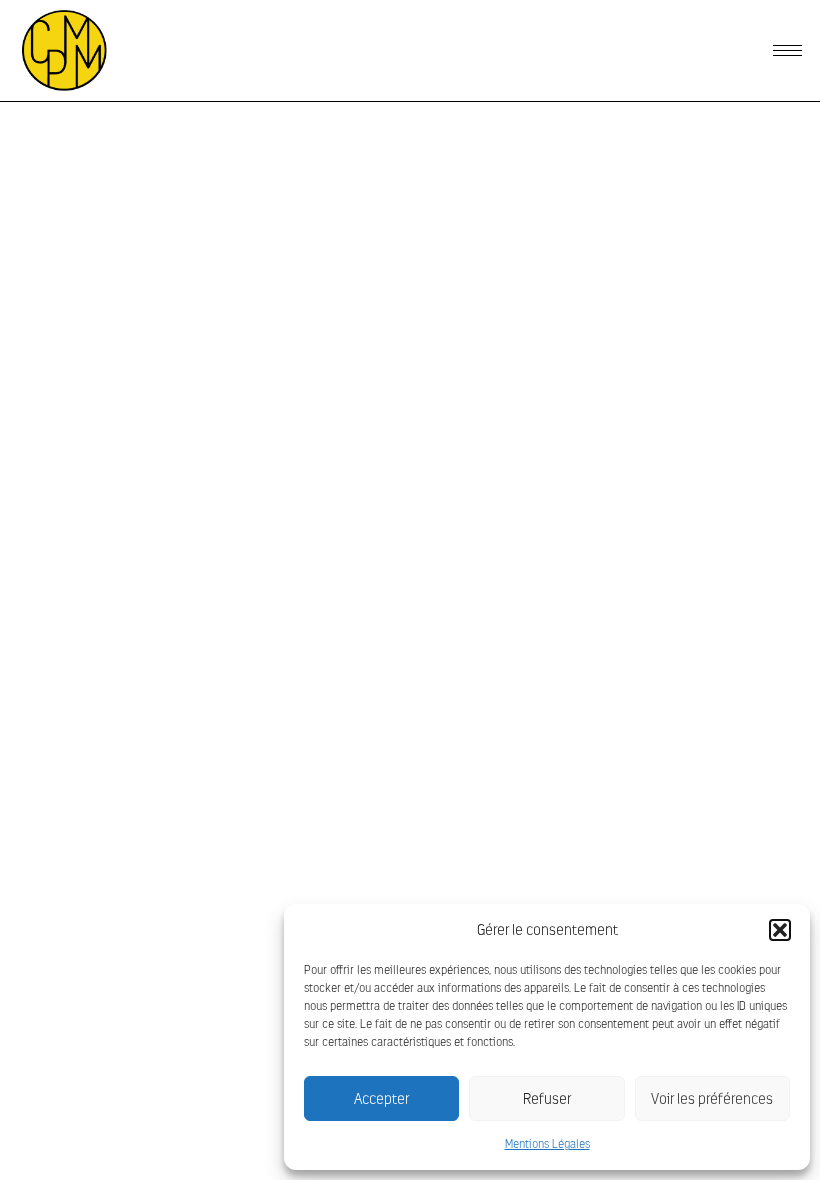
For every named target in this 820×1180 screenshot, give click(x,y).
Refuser (547, 1099)
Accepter (381, 1099)
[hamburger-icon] (787, 50)
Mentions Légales (547, 1144)
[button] (780, 930)
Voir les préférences (712, 1099)
